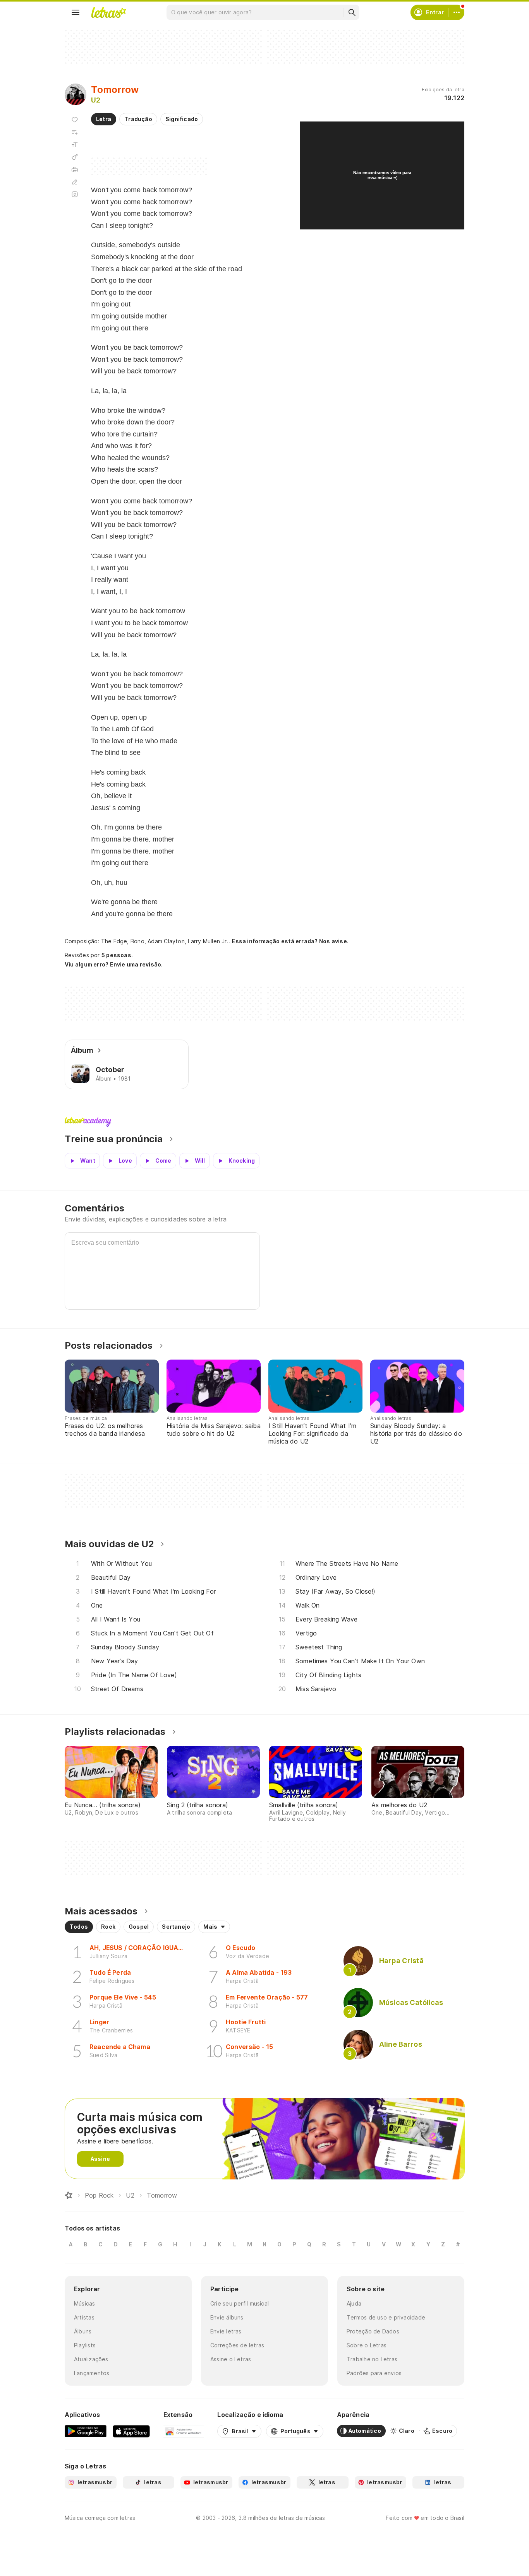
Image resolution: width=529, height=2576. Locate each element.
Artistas (84, 2317)
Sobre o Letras (367, 2345)
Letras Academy (264, 1122)
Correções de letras (237, 2345)
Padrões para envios (374, 2373)
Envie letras (226, 2331)
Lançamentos (92, 2373)
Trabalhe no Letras (372, 2359)
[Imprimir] (75, 169)
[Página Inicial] (69, 2195)
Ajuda (354, 2303)
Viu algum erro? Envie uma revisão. (114, 965)
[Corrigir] (75, 182)
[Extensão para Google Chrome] (184, 2431)
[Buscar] (352, 12)
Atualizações (91, 2359)
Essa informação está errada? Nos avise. (290, 941)
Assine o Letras (231, 2359)
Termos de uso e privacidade (386, 2317)
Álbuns (83, 2331)
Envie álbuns (227, 2317)
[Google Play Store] (86, 2431)
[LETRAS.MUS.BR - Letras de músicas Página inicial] (108, 12)
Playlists (85, 2345)
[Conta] (457, 12)
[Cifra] (75, 157)
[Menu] (76, 12)
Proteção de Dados (373, 2331)
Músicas (85, 2303)
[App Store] (131, 2431)
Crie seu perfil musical (240, 2303)
